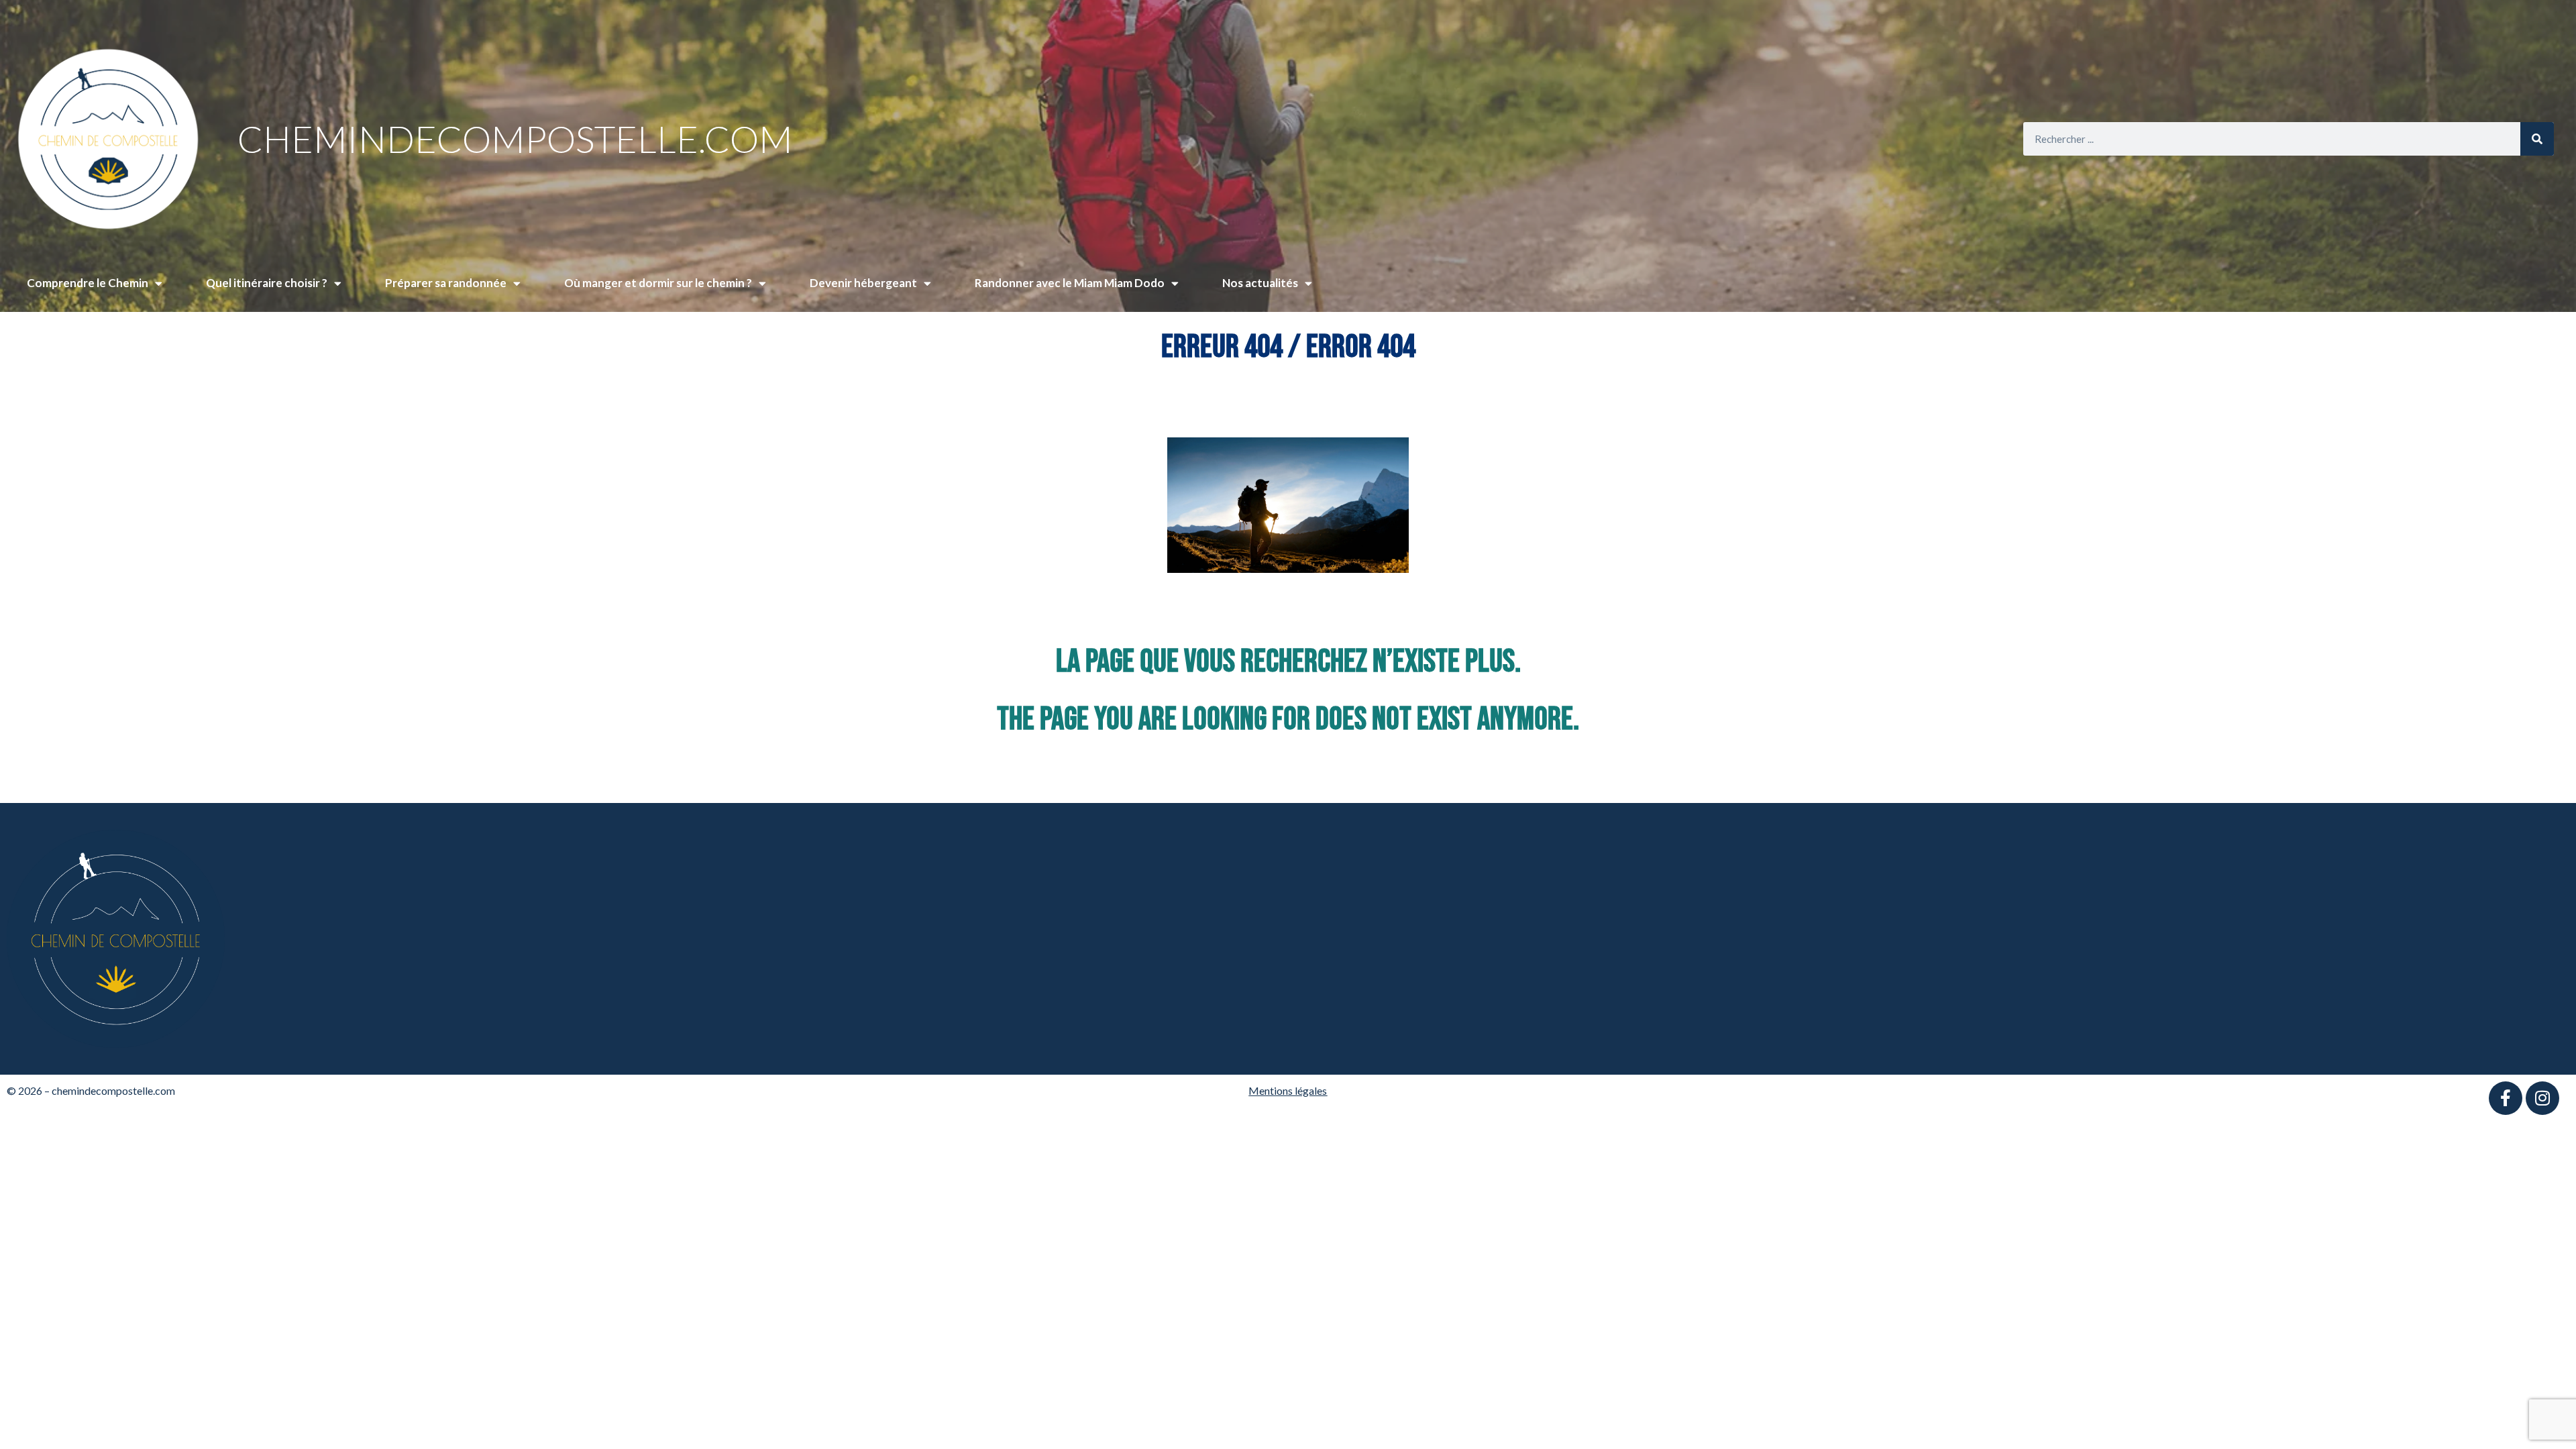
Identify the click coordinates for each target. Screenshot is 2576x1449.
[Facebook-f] (2506, 1098)
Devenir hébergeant (863, 283)
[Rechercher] (2537, 139)
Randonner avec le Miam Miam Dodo (1070, 283)
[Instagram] (2542, 1098)
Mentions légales (1288, 1090)
